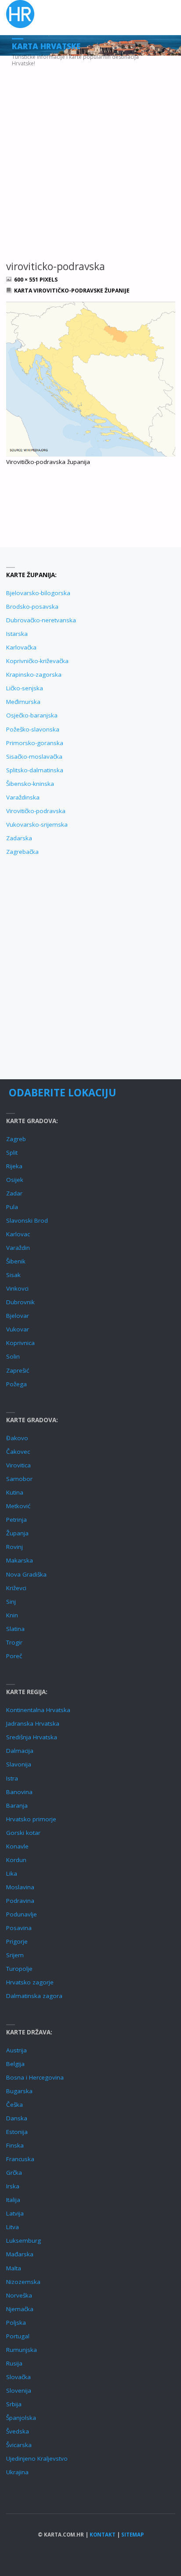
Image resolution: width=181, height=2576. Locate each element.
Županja (17, 1533)
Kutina (15, 1492)
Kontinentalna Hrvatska (38, 1710)
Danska (17, 2118)
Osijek (15, 1180)
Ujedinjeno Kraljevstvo (37, 2458)
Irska (13, 2186)
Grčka (14, 2173)
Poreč (14, 1656)
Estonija (17, 2132)
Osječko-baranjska (32, 715)
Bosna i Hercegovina (35, 2077)
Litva (13, 2227)
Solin (13, 1356)
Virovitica (18, 1465)
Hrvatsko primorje (31, 1819)
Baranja (17, 1805)
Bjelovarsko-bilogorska (38, 593)
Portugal (18, 2336)
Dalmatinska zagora (34, 1996)
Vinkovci (17, 1288)
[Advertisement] (90, 150)
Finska (15, 2145)
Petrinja (16, 1520)
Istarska (17, 634)
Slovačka (18, 2377)
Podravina (20, 1901)
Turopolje (19, 1969)
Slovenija (19, 2390)
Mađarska (20, 2254)
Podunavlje (22, 1914)
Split (12, 1152)
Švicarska (19, 2445)
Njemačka (20, 2309)
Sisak (13, 1275)
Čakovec (18, 1452)
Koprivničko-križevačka (37, 661)
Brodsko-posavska (32, 607)
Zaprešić (18, 1370)
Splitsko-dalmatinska (35, 770)
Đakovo (17, 1438)
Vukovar (18, 1329)
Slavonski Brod (27, 1220)
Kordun (16, 1860)
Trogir (14, 1642)
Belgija (15, 2064)
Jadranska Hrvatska (33, 1723)
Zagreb (16, 1139)
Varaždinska (23, 797)
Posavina (19, 1928)
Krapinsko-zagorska (34, 674)
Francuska (20, 2159)
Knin (12, 1615)
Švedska (18, 2431)
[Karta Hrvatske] (20, 14)
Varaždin (18, 1248)
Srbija (14, 2404)
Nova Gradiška (26, 1574)
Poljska (16, 2323)
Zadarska (19, 838)
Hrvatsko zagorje (30, 1982)
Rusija (14, 2363)
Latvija (15, 2213)
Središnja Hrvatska (32, 1737)
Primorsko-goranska (35, 743)
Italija (13, 2200)
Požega (16, 1384)
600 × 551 (27, 280)
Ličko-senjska (25, 688)
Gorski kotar (23, 1833)
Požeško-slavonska (33, 729)
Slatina (15, 1629)
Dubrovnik (20, 1302)
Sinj (11, 1602)
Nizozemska (23, 2282)
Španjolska (21, 2418)
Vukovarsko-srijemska (37, 824)
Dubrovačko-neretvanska (41, 620)
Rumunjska (22, 2350)
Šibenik (16, 1261)
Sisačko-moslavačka (34, 756)
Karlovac (18, 1234)
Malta (14, 2268)
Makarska (20, 1560)
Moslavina (20, 1887)
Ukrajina (17, 2472)
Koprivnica (20, 1343)
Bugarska (19, 2091)
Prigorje (17, 1941)
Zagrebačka (22, 852)
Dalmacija (20, 1751)
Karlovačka (21, 647)
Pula (12, 1207)
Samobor (19, 1479)
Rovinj (14, 1547)
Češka (14, 2105)
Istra (12, 1778)
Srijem (15, 1955)
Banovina (19, 1792)
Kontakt (103, 2535)
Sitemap (132, 2535)
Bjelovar (18, 1316)
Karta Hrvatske (46, 46)
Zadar (14, 1193)
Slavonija (19, 1764)
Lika (12, 1873)
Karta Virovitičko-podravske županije (72, 291)
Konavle (17, 1846)
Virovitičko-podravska (36, 811)
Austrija (16, 2050)
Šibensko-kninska (30, 784)
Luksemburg (24, 2241)
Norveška (19, 2295)
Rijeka (14, 1166)
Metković (18, 1506)
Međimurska (23, 702)
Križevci (16, 1588)
